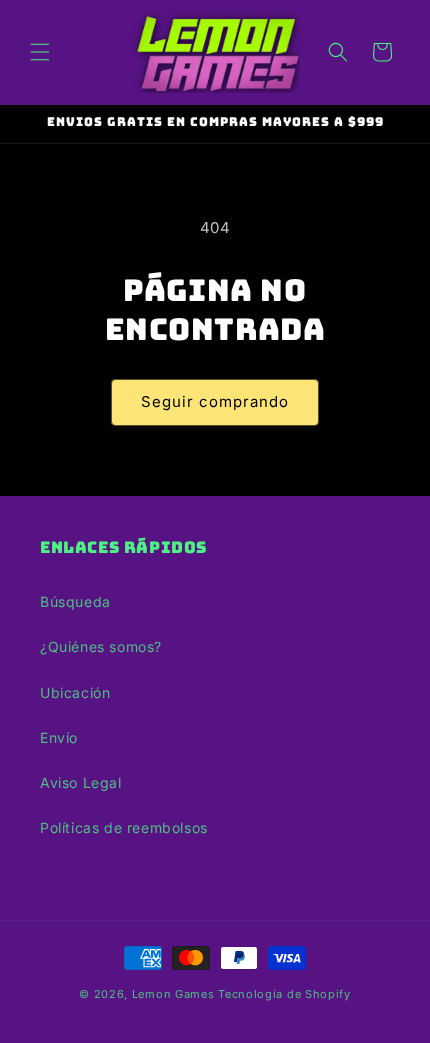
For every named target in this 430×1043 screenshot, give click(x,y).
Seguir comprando (215, 401)
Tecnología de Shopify (284, 994)
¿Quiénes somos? (101, 646)
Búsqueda (75, 601)
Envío (59, 737)
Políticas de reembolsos (124, 827)
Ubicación (75, 692)
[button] (40, 52)
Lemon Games (173, 994)
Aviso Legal (81, 782)
